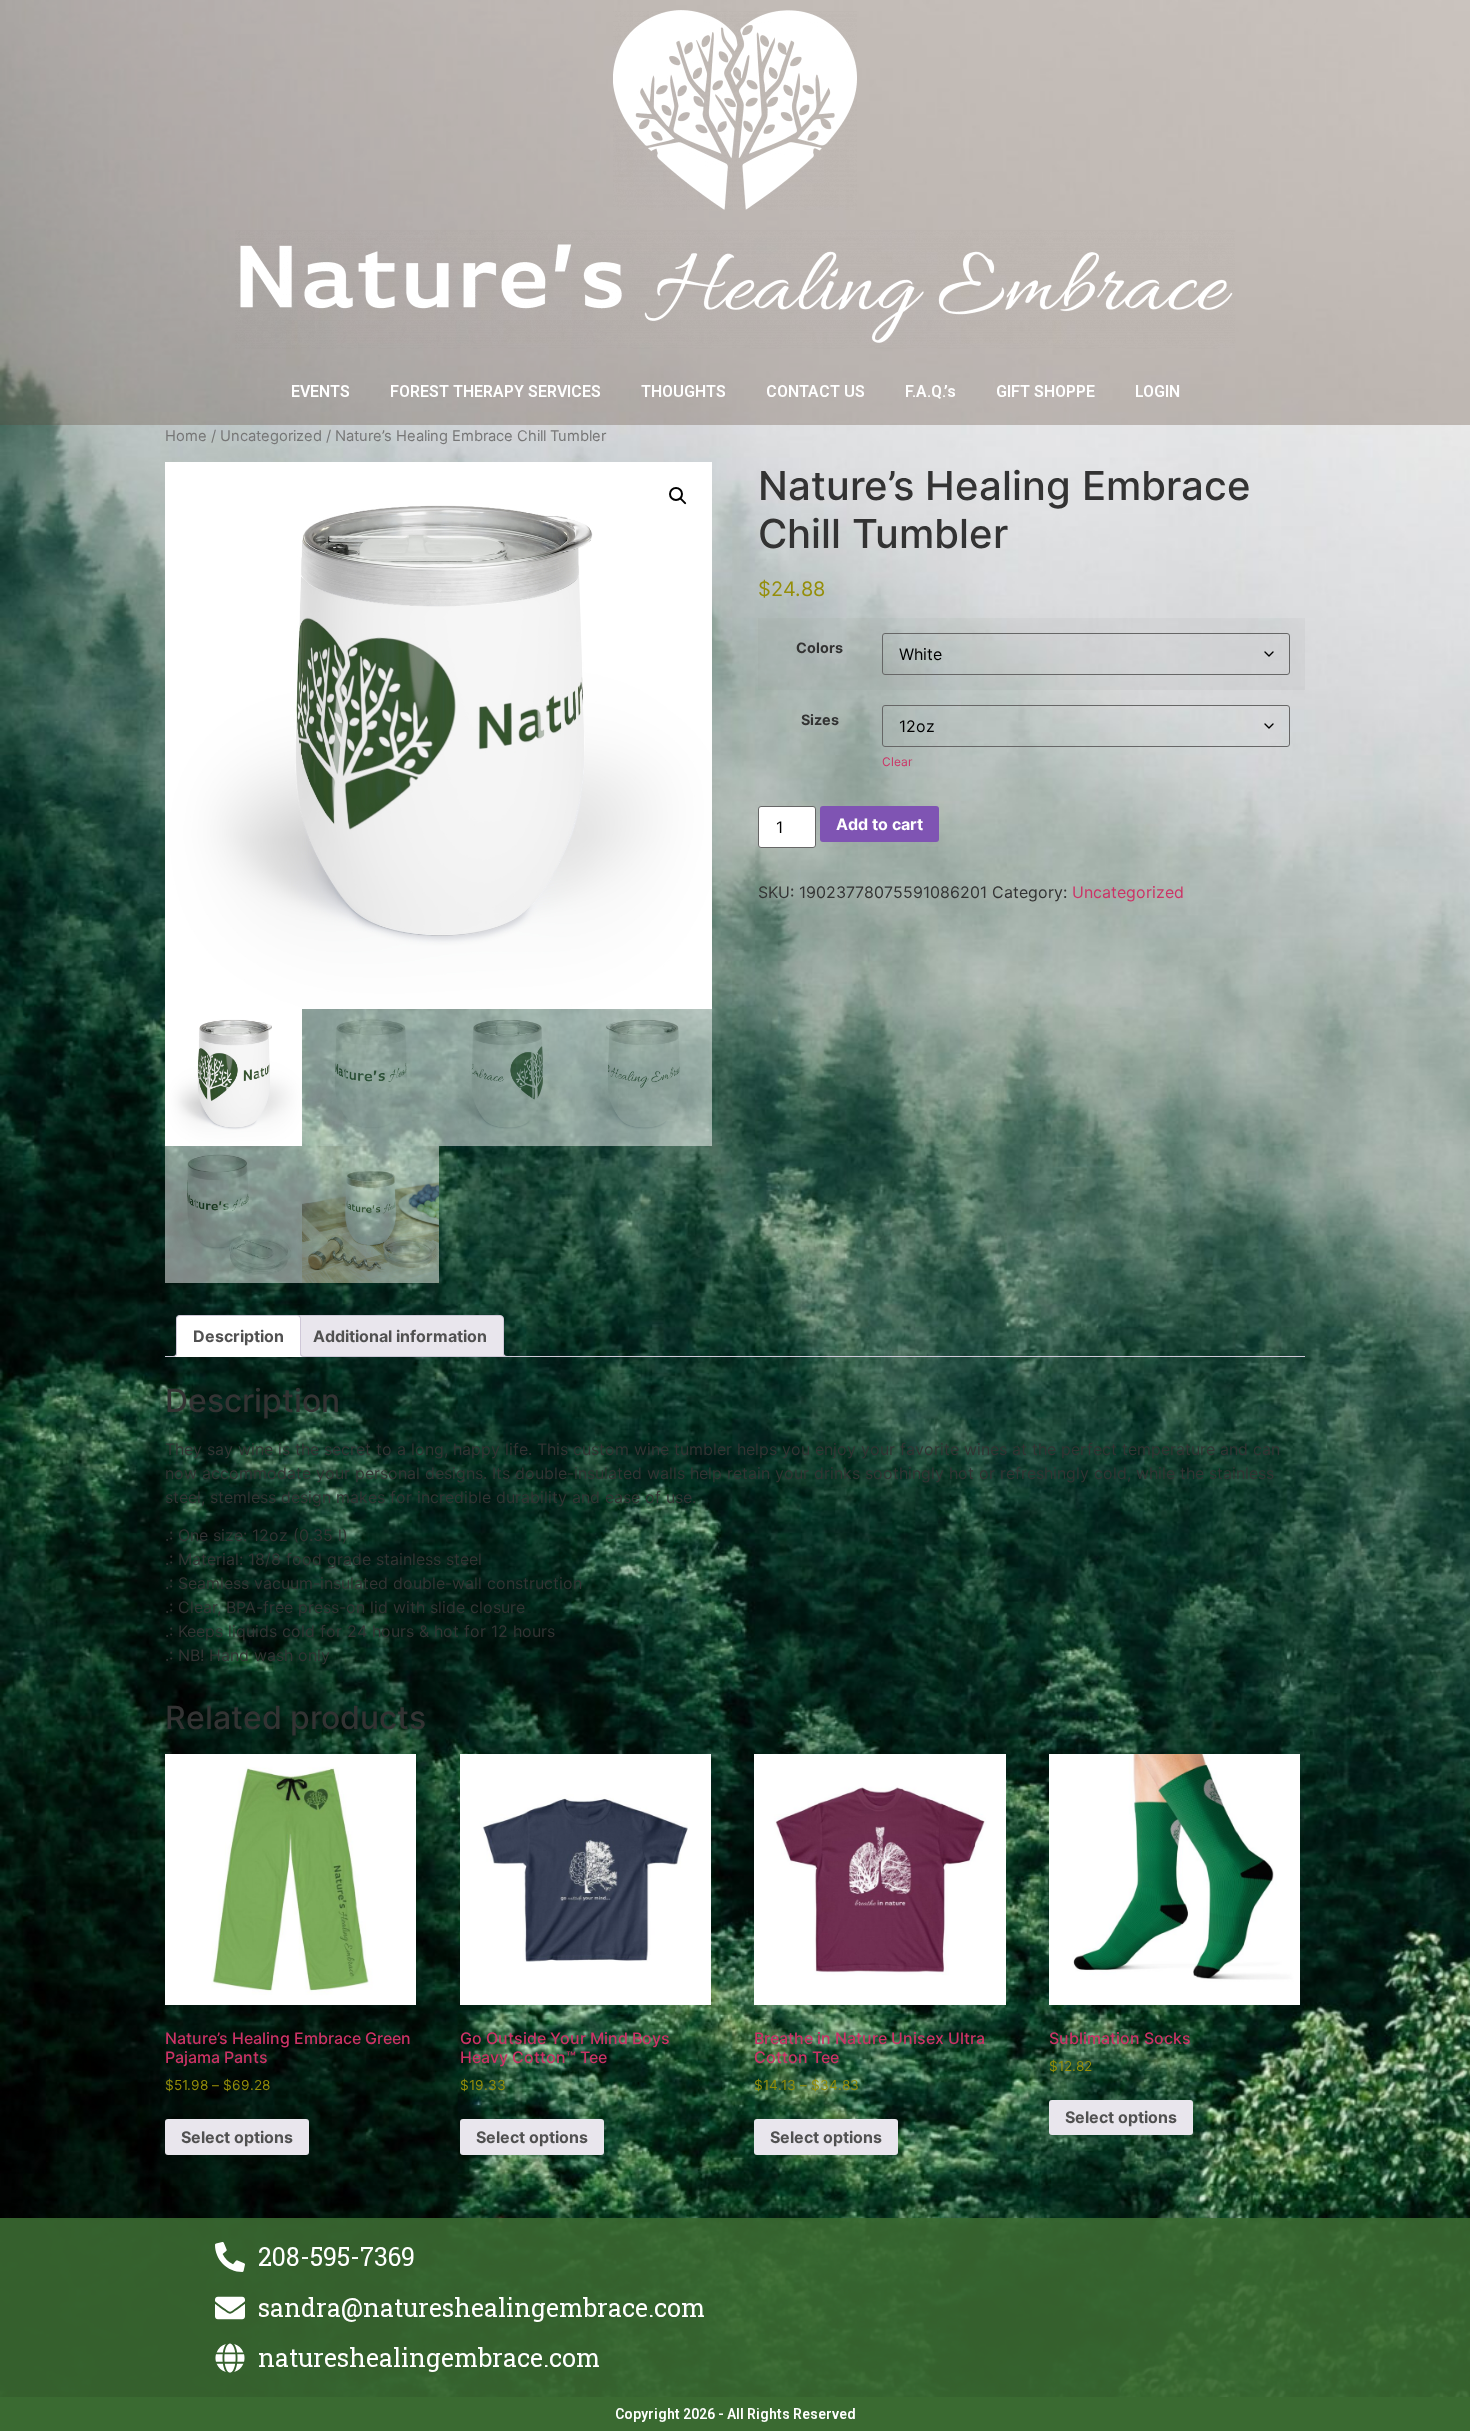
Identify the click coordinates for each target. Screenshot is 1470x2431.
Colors (819, 648)
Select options (237, 2137)
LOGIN (1157, 391)
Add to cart (879, 824)
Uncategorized (271, 436)
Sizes (820, 720)
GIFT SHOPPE (1045, 391)
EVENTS (320, 391)
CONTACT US (815, 391)
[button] (678, 496)
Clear (897, 761)
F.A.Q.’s (930, 391)
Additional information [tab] (400, 1336)
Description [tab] (238, 1336)
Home (186, 436)
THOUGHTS (683, 391)
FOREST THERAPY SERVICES (495, 391)
